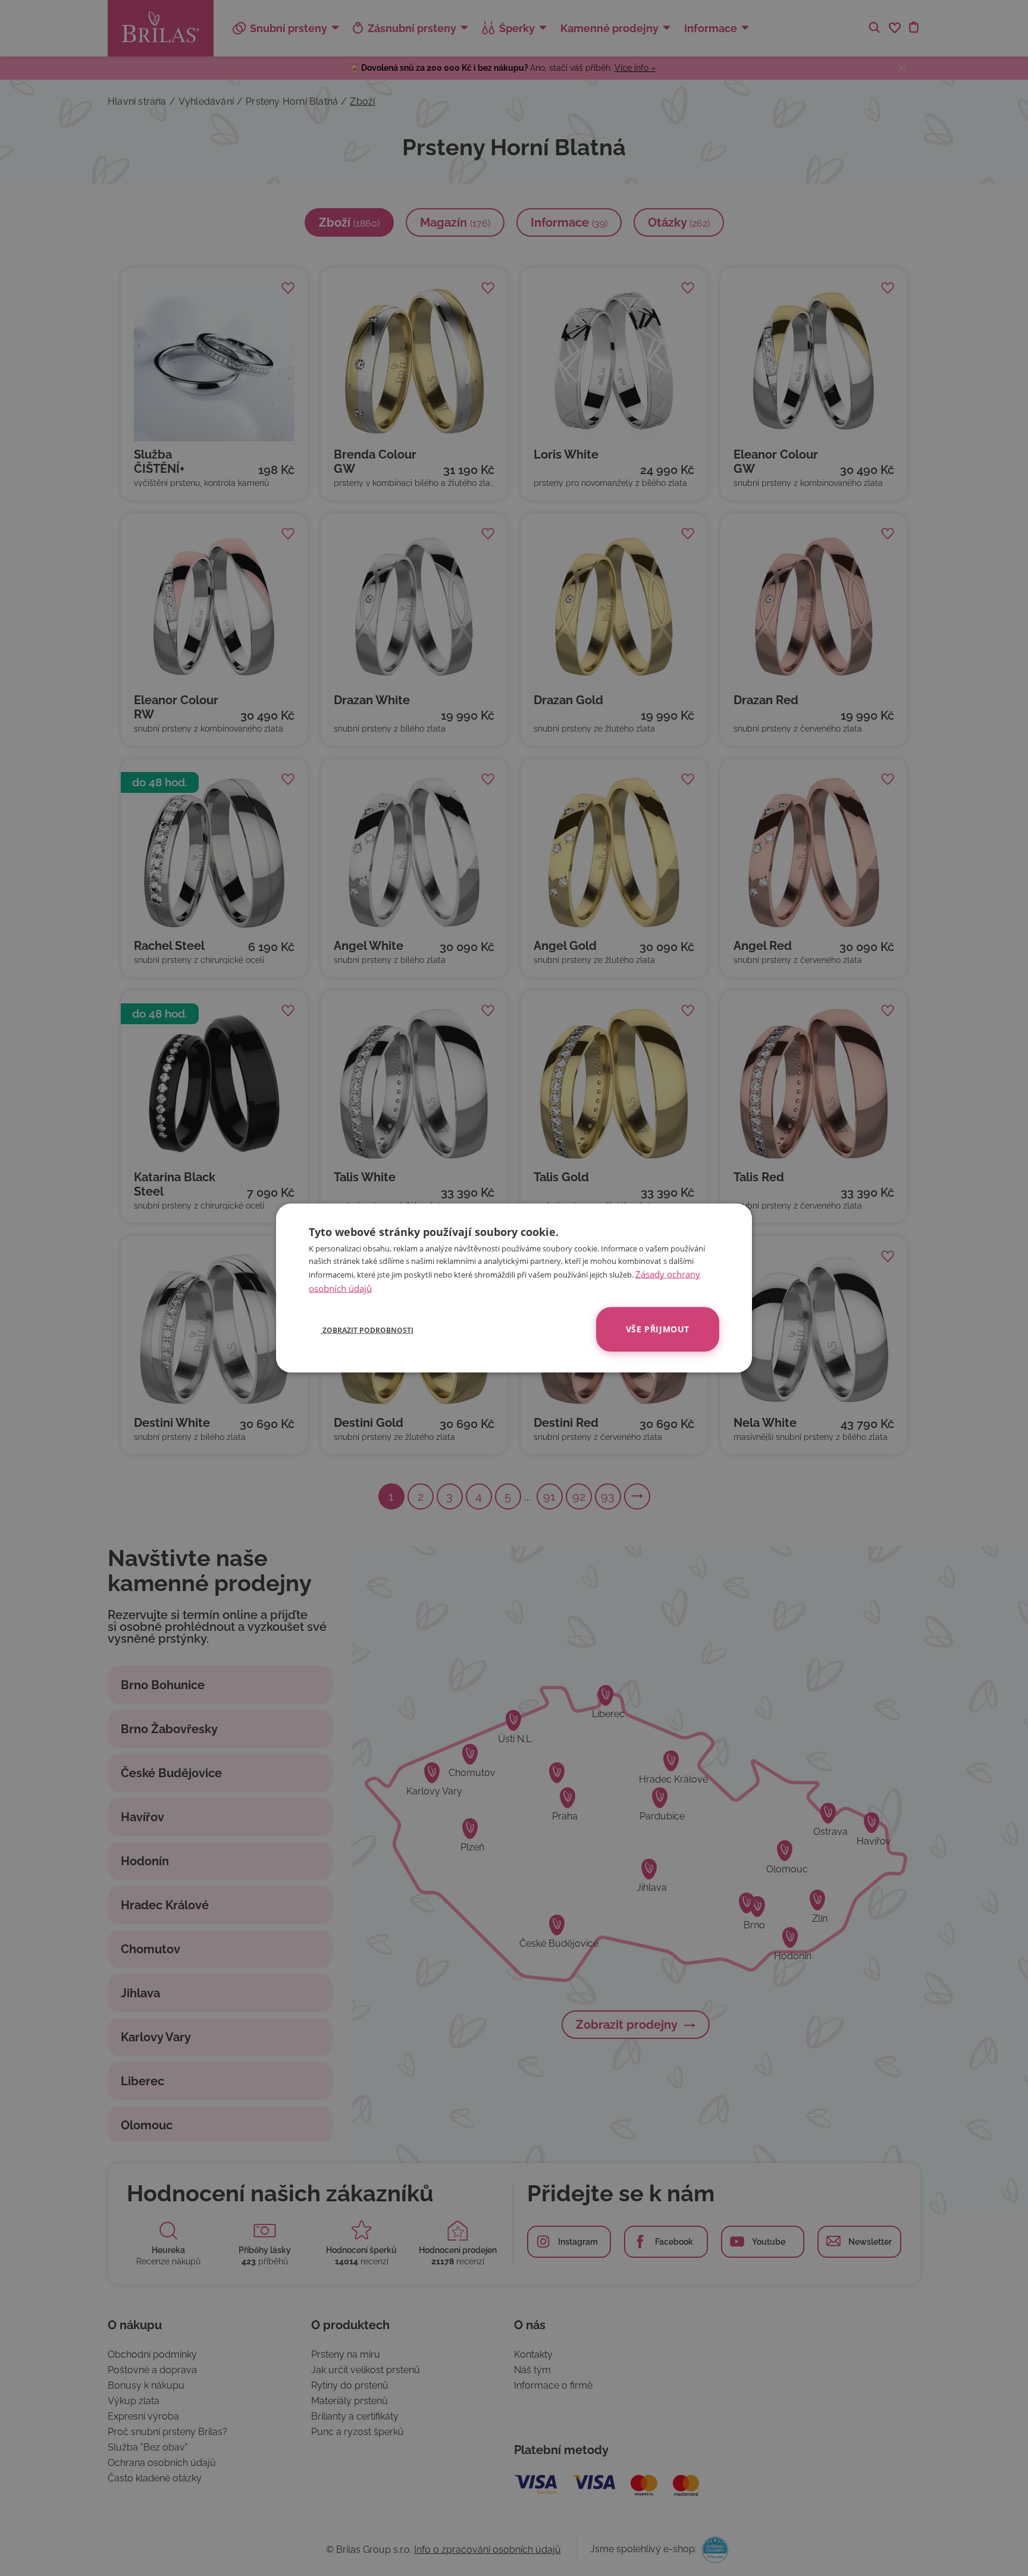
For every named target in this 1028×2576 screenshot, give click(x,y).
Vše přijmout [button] (658, 1329)
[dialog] (514, 1288)
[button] (361, 1329)
